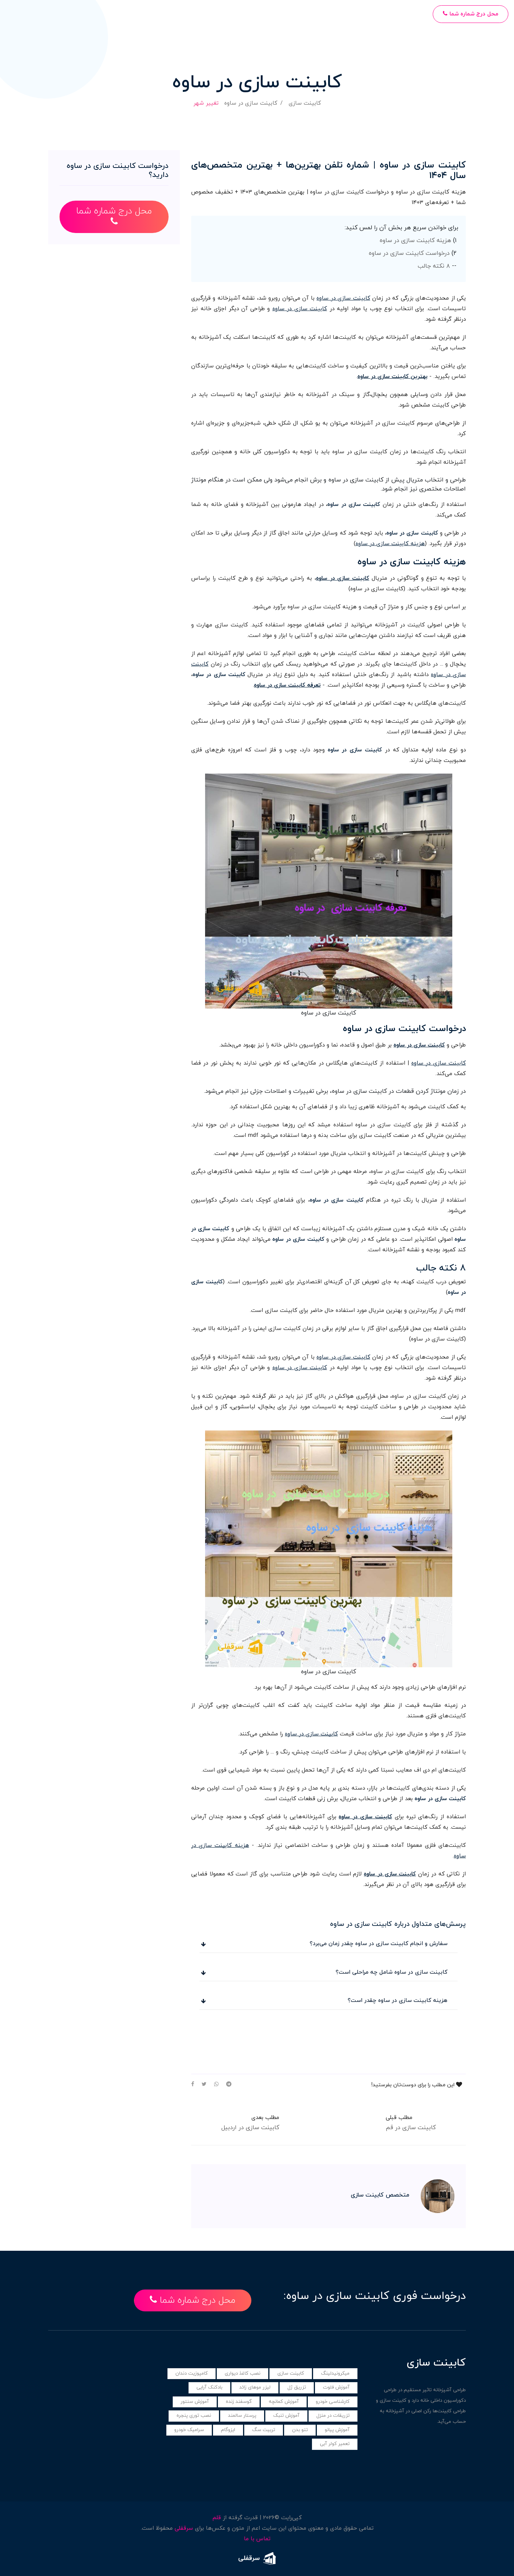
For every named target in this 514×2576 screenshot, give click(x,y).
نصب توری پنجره (194, 2416)
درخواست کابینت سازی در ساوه (409, 253)
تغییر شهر (206, 103)
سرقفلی (184, 2528)
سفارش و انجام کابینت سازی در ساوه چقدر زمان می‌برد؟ (379, 1944)
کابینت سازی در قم (411, 2128)
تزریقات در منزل (333, 2416)
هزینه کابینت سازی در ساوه (415, 241)
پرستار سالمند (242, 2416)
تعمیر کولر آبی (335, 2444)
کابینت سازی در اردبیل (250, 2128)
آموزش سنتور (195, 2402)
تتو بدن (300, 2430)
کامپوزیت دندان (192, 2373)
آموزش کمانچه (284, 2402)
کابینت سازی (305, 103)
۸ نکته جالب (434, 266)
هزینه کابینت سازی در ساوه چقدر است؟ (398, 2001)
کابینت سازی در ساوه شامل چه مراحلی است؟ (392, 1972)
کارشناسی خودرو (333, 2402)
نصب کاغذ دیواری (243, 2373)
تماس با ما (257, 2539)
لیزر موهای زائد (255, 2387)
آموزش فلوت (336, 2387)
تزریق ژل (297, 2387)
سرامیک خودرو (189, 2430)
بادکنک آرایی (209, 2387)
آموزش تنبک (286, 2416)
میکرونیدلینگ (335, 2373)
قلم (217, 2518)
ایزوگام (228, 2430)
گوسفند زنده (239, 2402)
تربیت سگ (264, 2430)
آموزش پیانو (337, 2430)
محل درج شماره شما (473, 14)
